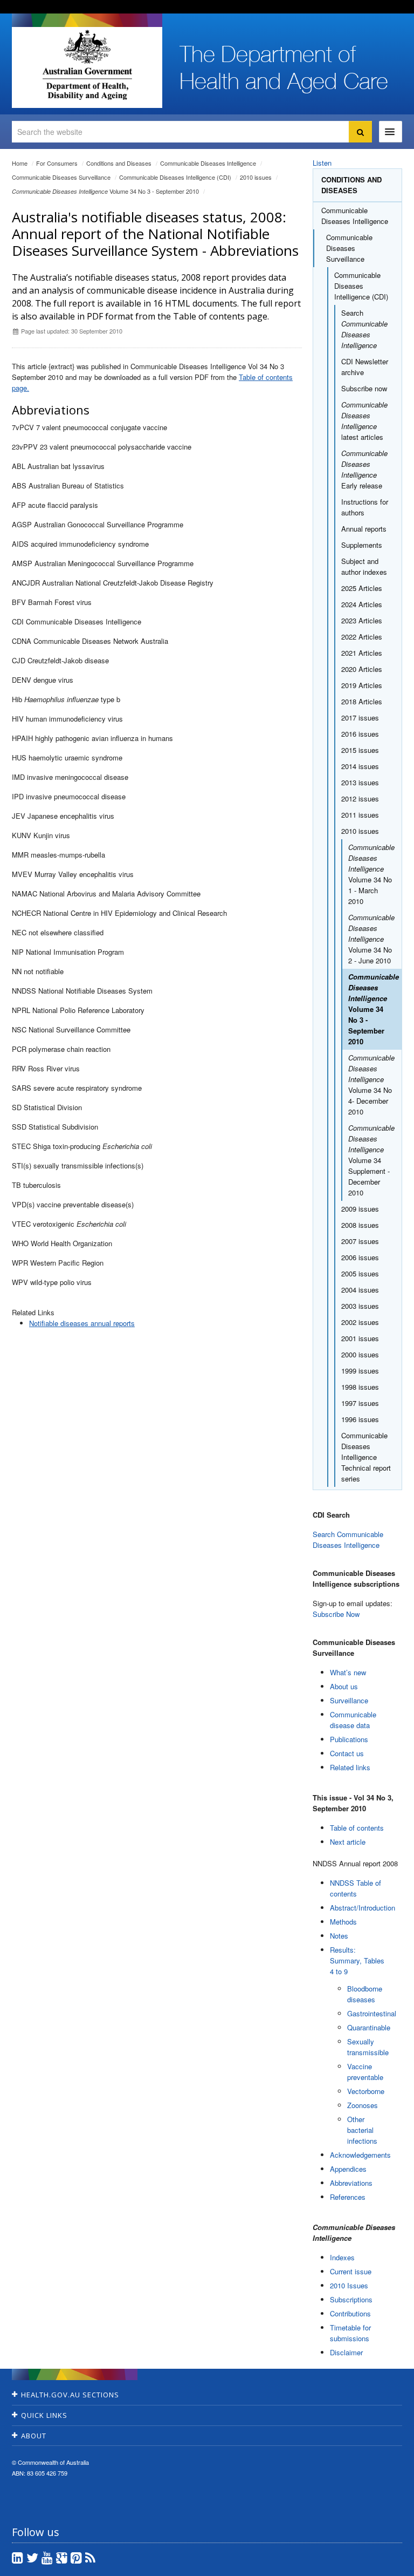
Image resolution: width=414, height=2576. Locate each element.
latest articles (364, 421)
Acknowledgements (360, 2155)
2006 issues (360, 1257)
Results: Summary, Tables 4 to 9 (357, 1960)
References (348, 2197)
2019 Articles (362, 685)
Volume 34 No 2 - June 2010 (371, 939)
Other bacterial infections (362, 2130)
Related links (350, 1767)
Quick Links (44, 2415)
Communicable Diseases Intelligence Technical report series (366, 1457)
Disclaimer (346, 2352)
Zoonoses (363, 2105)
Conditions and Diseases (119, 163)
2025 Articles (362, 588)
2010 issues (256, 177)
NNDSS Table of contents (356, 1888)
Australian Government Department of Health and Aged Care (87, 65)
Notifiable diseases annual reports (82, 1323)
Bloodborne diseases (365, 1994)
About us (344, 1686)
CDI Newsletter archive (365, 367)
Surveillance (349, 1700)
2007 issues (360, 1241)
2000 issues (360, 1354)
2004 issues (360, 1290)
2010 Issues (349, 2285)
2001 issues (360, 1338)
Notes (339, 1936)
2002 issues (360, 1322)
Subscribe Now (336, 1614)
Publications (349, 1739)
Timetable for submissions (350, 2333)
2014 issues (360, 766)
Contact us (347, 1753)
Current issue (351, 2271)
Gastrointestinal (372, 2013)
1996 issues (360, 1419)
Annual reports (364, 529)
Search (364, 329)
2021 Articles (362, 653)
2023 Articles (362, 620)
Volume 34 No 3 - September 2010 (105, 191)
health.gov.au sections (70, 2395)
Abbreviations (351, 2183)
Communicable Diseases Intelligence (208, 163)
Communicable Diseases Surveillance (61, 177)
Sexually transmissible (368, 2047)
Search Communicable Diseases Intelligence (348, 1540)
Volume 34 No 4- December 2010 (371, 1085)
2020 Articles (362, 669)
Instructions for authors (365, 507)
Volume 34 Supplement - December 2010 (371, 1160)
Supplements (362, 545)
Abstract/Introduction (363, 1908)
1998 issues (360, 1387)
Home (20, 163)
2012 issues (360, 798)
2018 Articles (362, 701)
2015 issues (360, 750)
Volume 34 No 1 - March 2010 (371, 874)
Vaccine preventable (365, 2072)
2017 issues (360, 718)
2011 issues (360, 815)
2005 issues (360, 1273)
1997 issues (360, 1403)
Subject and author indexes (364, 566)
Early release (364, 469)
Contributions (350, 2313)
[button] (380, 2565)
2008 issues (360, 1225)
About (34, 2436)
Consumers (57, 163)
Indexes (342, 2257)
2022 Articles (362, 637)
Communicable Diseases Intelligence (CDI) (175, 177)
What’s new (348, 1672)
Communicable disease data (353, 1720)
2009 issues (360, 1209)
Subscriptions (351, 2299)
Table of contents (357, 1828)
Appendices (348, 2169)
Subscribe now (364, 388)
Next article (348, 1842)
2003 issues (360, 1306)
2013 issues (360, 782)
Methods (343, 1922)
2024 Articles (362, 604)
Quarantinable (369, 2027)
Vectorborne (366, 2091)
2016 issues (360, 734)
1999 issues (360, 1371)
